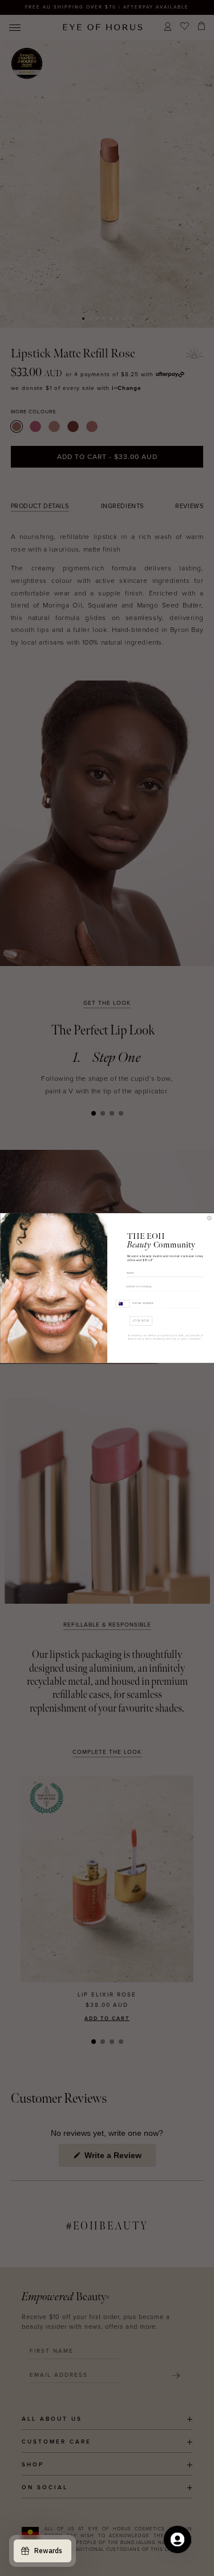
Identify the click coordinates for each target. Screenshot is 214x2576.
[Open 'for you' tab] (177, 2539)
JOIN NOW (141, 1321)
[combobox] (122, 1303)
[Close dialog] (209, 1218)
